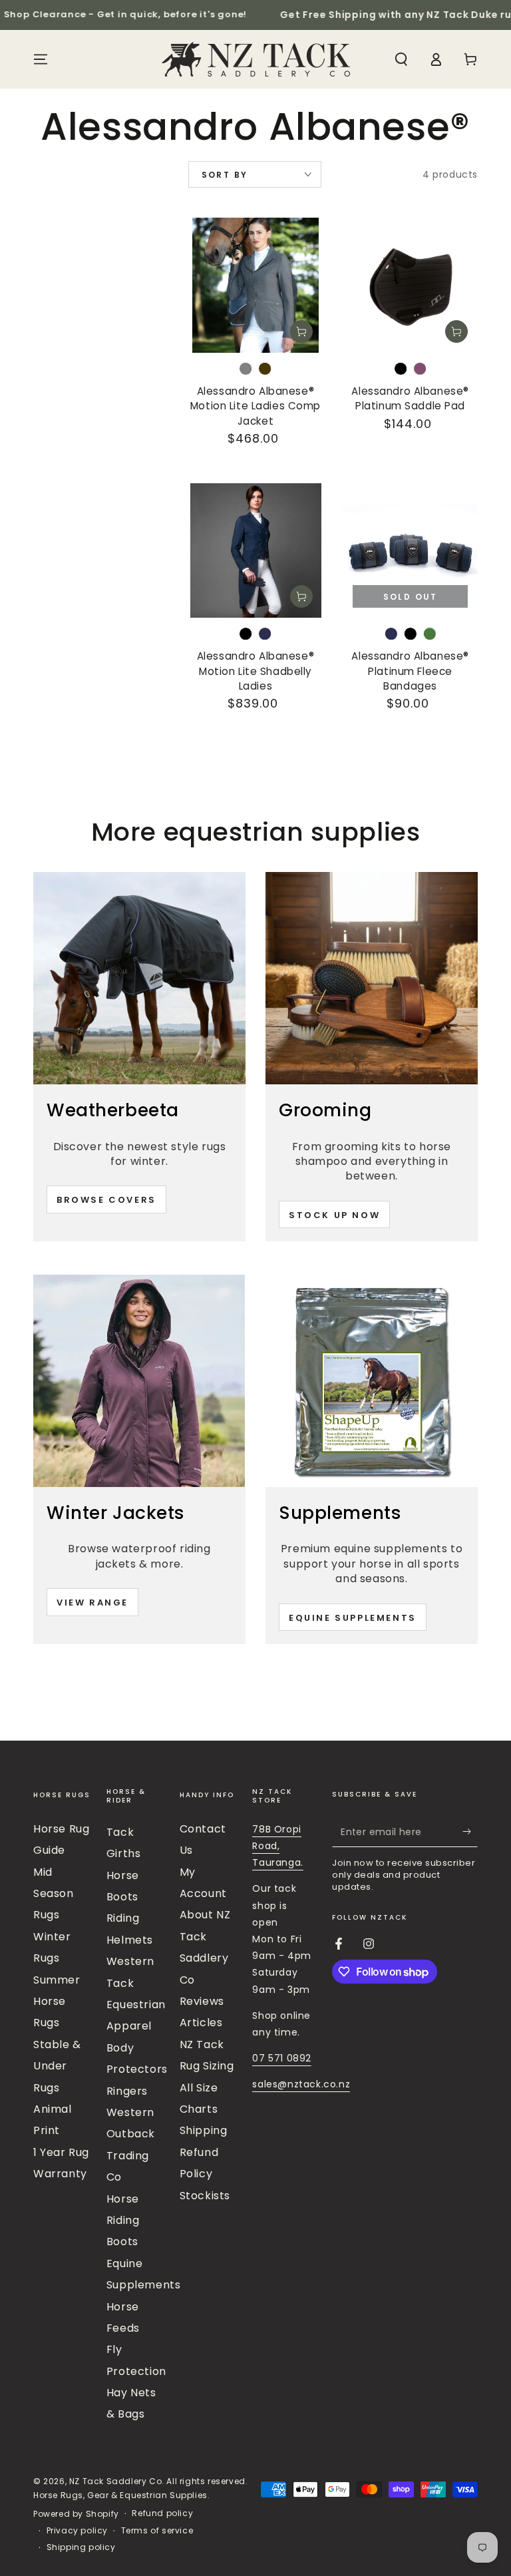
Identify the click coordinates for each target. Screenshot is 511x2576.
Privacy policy (77, 2531)
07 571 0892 (282, 2058)
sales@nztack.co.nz (301, 2084)
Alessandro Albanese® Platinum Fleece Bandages (410, 671)
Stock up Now (334, 1215)
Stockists (205, 2196)
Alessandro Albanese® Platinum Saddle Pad (410, 398)
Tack (120, 1832)
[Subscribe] (470, 1832)
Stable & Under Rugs (57, 2066)
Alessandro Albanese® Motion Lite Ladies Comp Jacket (255, 406)
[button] (401, 59)
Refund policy (162, 2513)
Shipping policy (81, 2547)
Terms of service (157, 2531)
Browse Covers (106, 1200)
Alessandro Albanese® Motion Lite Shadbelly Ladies (255, 671)
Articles (201, 2023)
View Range (92, 1603)
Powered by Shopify (76, 2514)
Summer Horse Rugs (57, 2002)
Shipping (204, 2130)
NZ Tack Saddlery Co (115, 2481)
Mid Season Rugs (54, 1894)
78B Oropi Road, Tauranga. (277, 1846)
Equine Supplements (353, 1618)
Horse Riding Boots (123, 2221)
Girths (124, 1853)
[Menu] (41, 59)
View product (301, 331)
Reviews (202, 2001)
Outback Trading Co (131, 2155)
